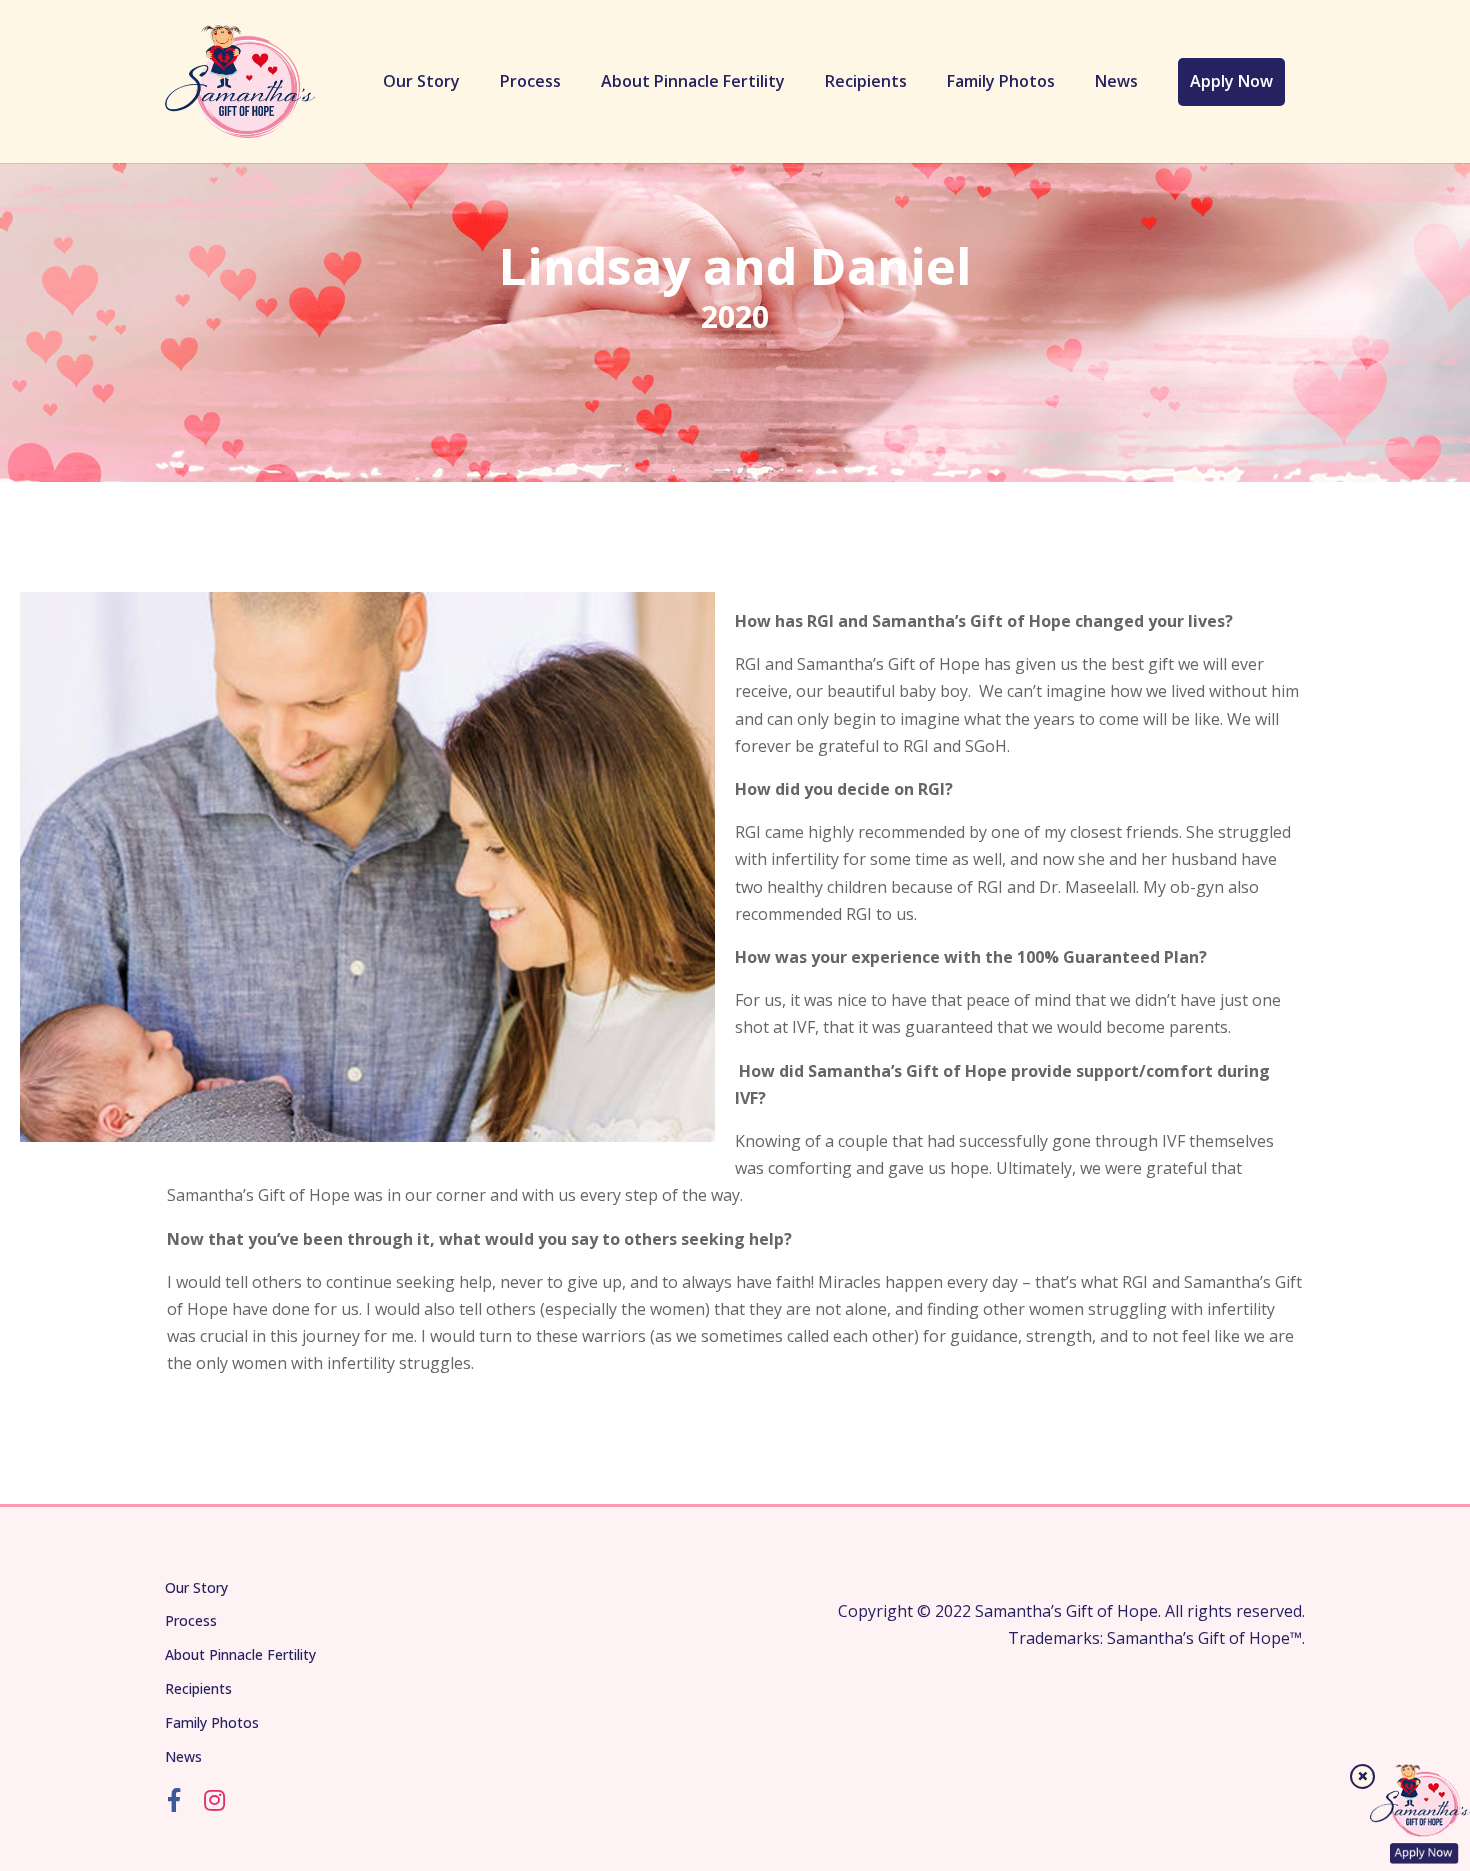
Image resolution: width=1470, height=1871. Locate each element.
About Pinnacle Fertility (693, 81)
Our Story (421, 81)
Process (530, 81)
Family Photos (1001, 81)
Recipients (866, 81)
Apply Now (1231, 81)
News (1116, 81)
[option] (367, 867)
